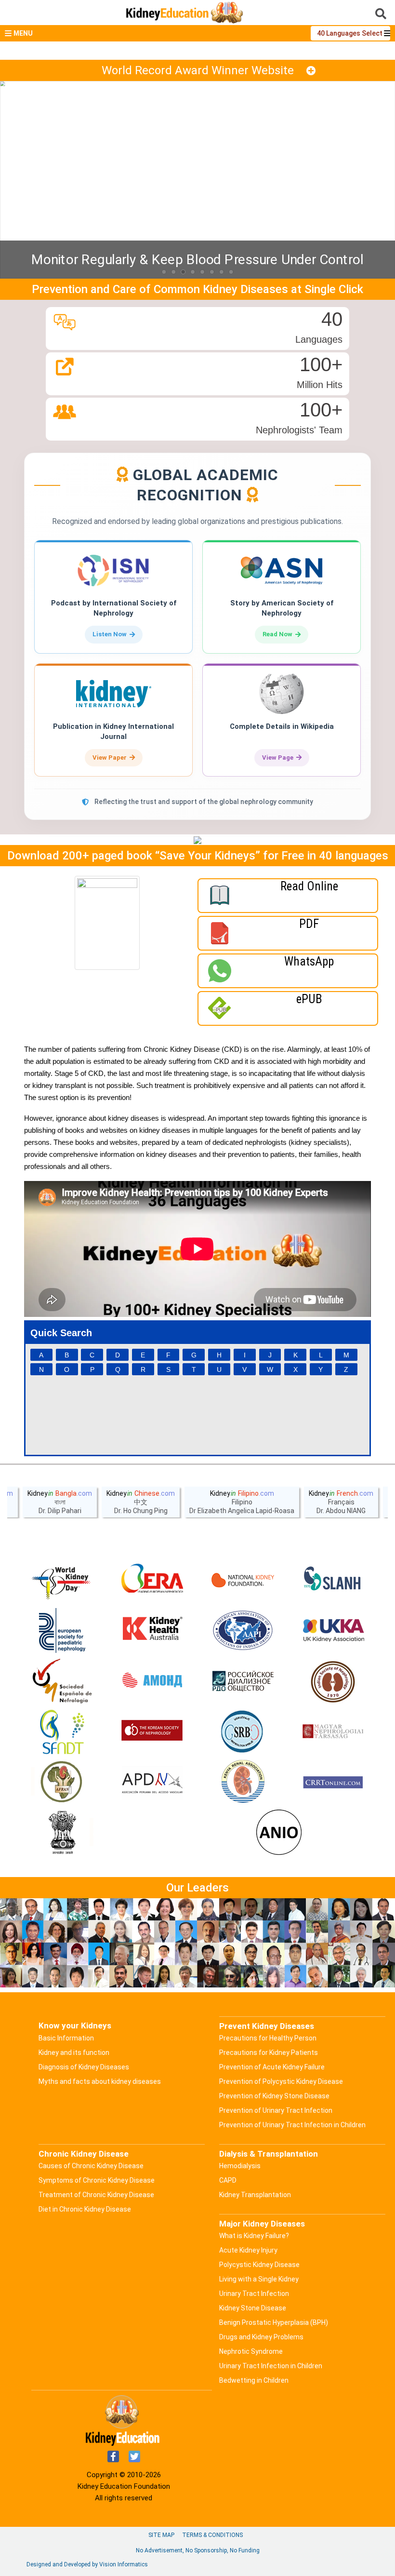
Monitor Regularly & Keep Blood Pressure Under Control (197, 260)
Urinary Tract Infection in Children (271, 2366)
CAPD (228, 2180)
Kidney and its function (74, 2053)
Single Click (334, 289)
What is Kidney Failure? (254, 2236)
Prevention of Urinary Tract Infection (276, 2110)
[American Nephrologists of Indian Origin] (279, 1833)
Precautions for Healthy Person (268, 2038)
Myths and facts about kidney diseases (100, 2081)
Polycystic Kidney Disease (259, 2265)
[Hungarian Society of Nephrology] (333, 1732)
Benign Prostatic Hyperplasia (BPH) (274, 2322)
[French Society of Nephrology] (62, 1732)
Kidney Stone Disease (253, 2308)
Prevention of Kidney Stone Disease (274, 2096)
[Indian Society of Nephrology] (333, 1681)
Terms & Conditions (212, 2535)
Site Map (161, 2535)
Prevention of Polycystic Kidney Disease (281, 2081)
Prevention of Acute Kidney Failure (272, 2067)
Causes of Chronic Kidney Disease (91, 2166)
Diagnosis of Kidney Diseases (84, 2067)
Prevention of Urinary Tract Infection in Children (292, 2125)
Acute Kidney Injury (248, 2250)
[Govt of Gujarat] (62, 1833)
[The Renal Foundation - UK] (333, 1631)
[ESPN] (62, 1631)
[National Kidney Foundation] (243, 1580)
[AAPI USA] (243, 1631)
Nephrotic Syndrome (251, 2351)
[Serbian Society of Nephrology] (243, 1732)
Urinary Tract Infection (254, 2294)
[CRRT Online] (333, 1783)
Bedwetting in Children (254, 2380)
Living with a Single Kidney (259, 2279)
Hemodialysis (240, 2166)
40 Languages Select (350, 33)
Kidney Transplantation (255, 2195)
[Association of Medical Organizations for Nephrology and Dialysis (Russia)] (152, 1681)
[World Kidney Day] (62, 1580)
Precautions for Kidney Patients (269, 2053)
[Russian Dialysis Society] (243, 1681)
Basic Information (66, 2038)
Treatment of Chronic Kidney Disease (96, 2195)
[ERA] (152, 1580)
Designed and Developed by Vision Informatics (87, 2564)
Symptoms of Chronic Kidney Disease (97, 2180)
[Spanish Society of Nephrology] (62, 1681)
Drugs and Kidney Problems (261, 2337)
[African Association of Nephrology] (62, 1783)
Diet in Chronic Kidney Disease (85, 2209)
